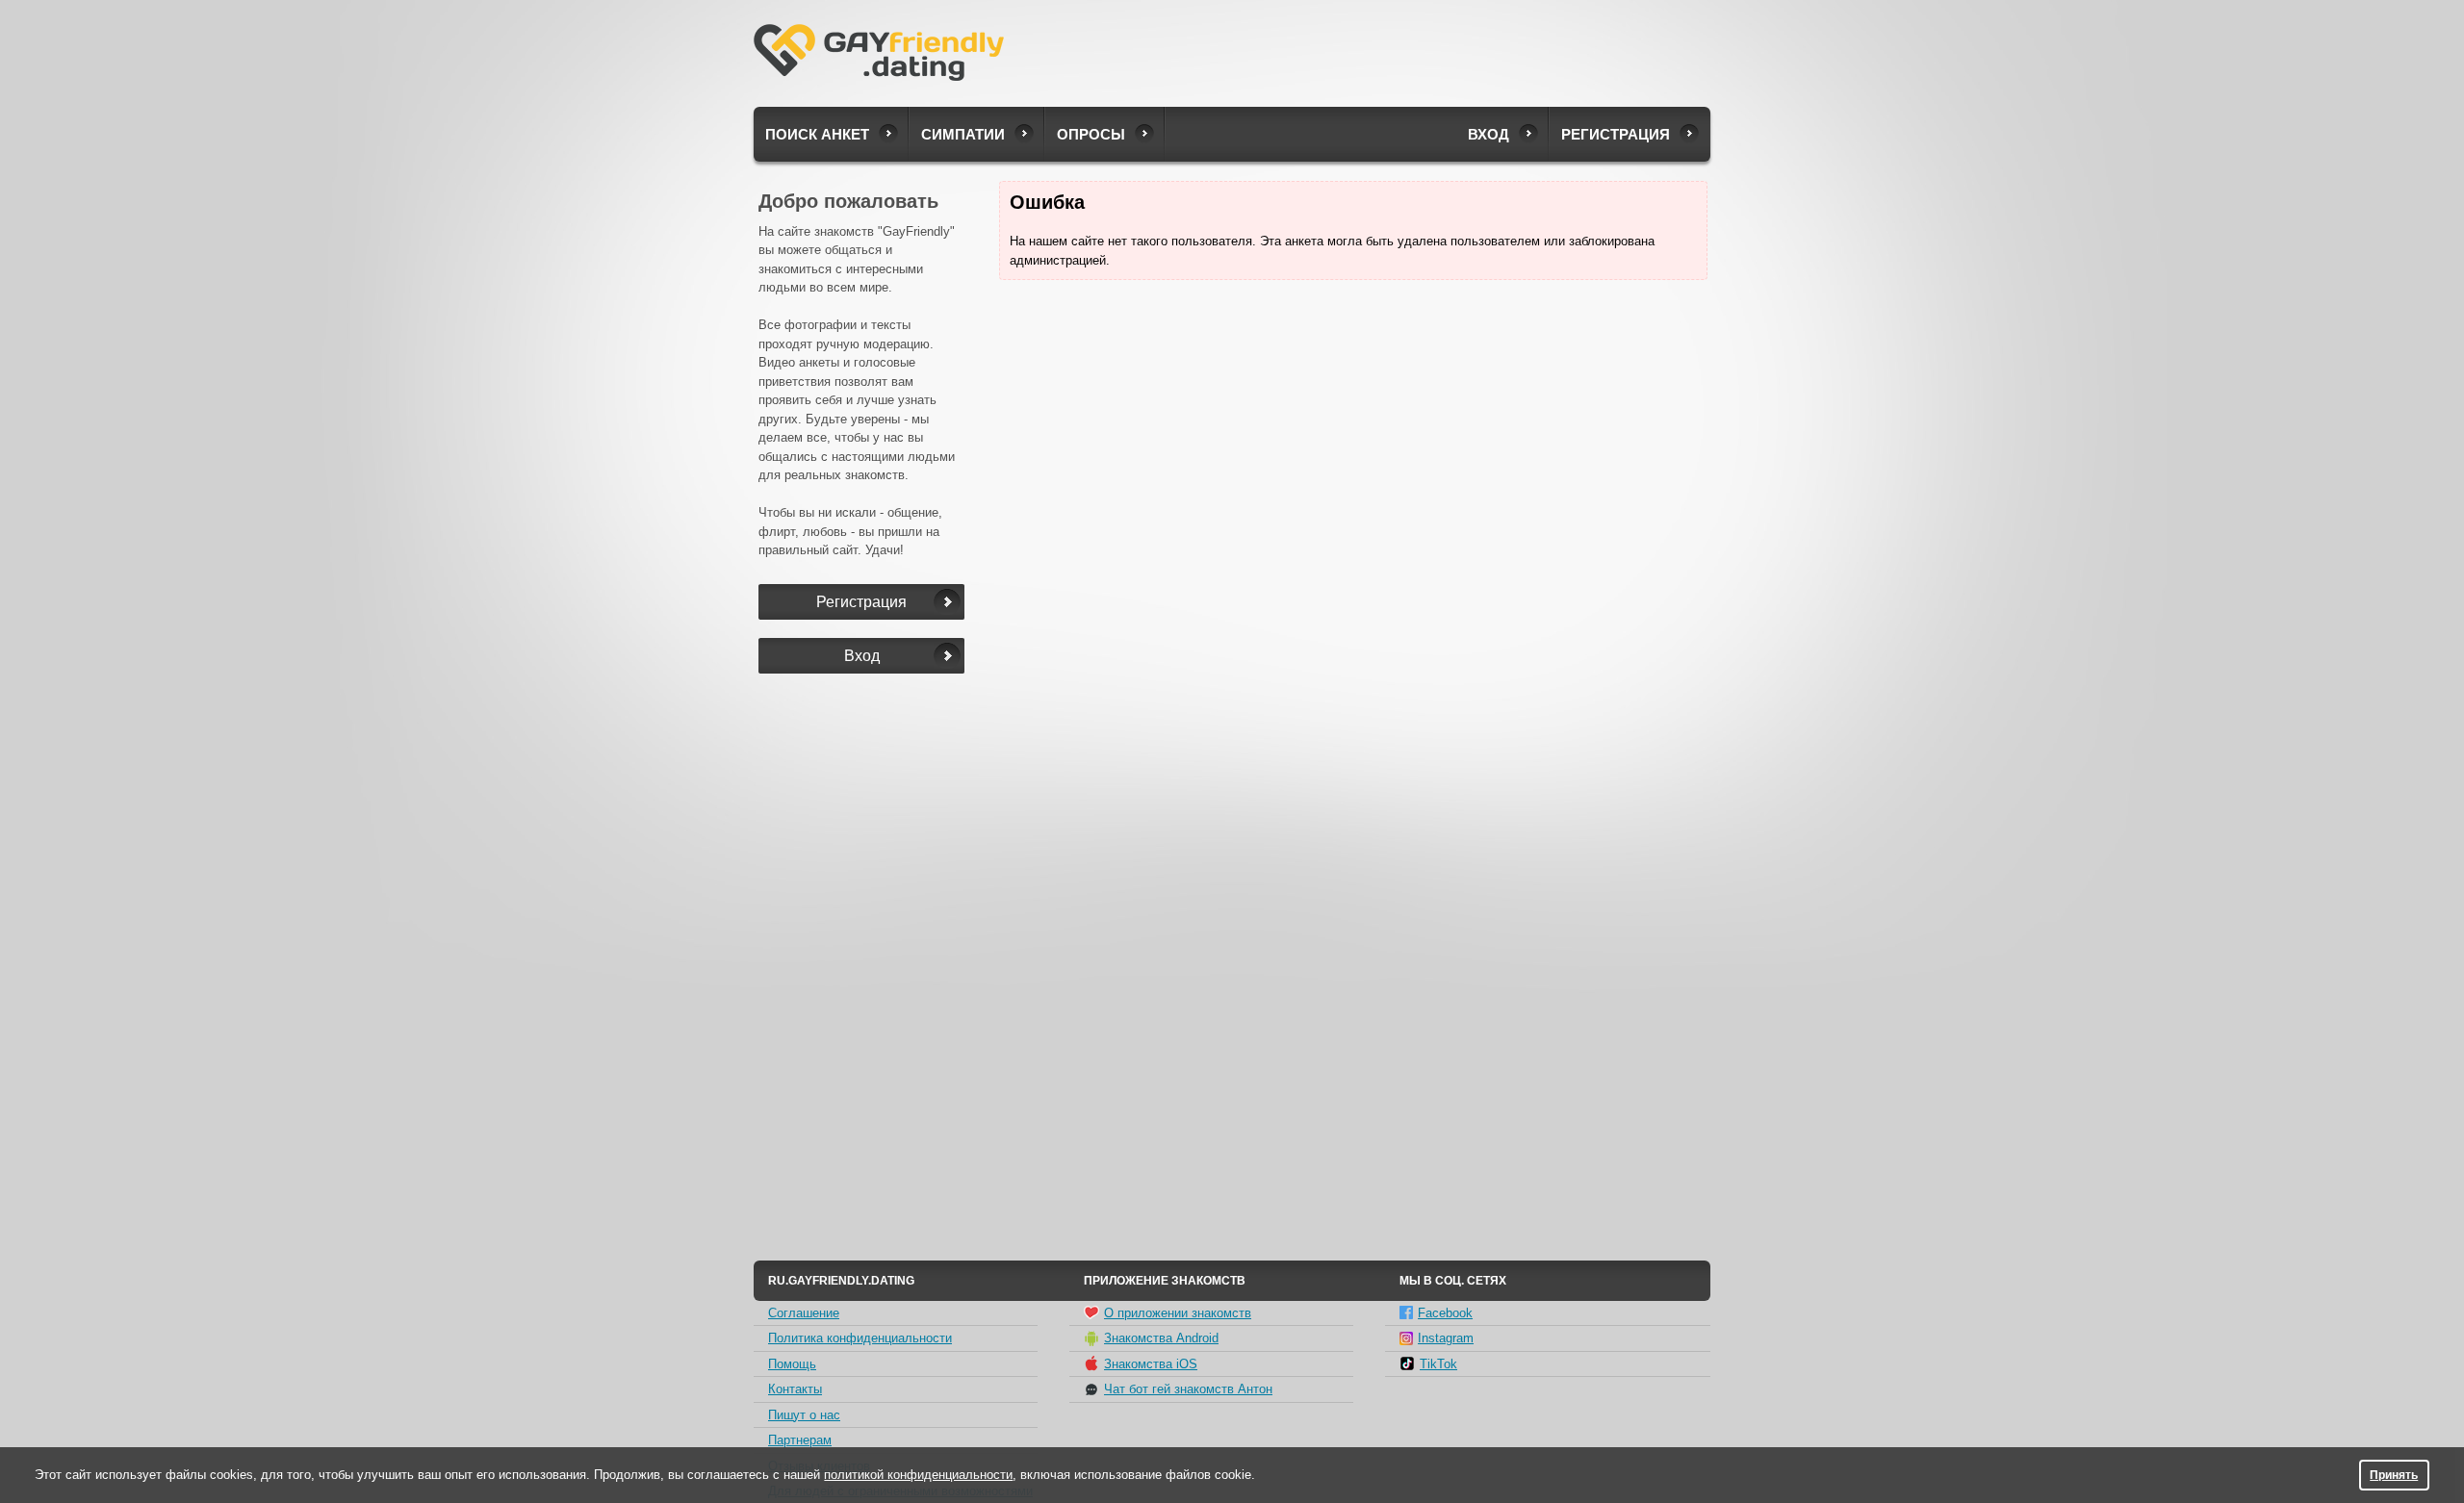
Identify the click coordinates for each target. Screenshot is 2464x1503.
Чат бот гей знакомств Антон (1188, 1389)
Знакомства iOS (1151, 1364)
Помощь (792, 1364)
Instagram (1446, 1338)
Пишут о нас (804, 1415)
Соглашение (804, 1313)
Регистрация (1616, 134)
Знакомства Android (1161, 1338)
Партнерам (800, 1440)
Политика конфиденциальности (860, 1338)
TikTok (1438, 1364)
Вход (1489, 134)
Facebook (1445, 1313)
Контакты (795, 1389)
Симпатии (963, 134)
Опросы (1091, 134)
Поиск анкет (817, 134)
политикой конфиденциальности (918, 1475)
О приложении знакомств (1178, 1313)
